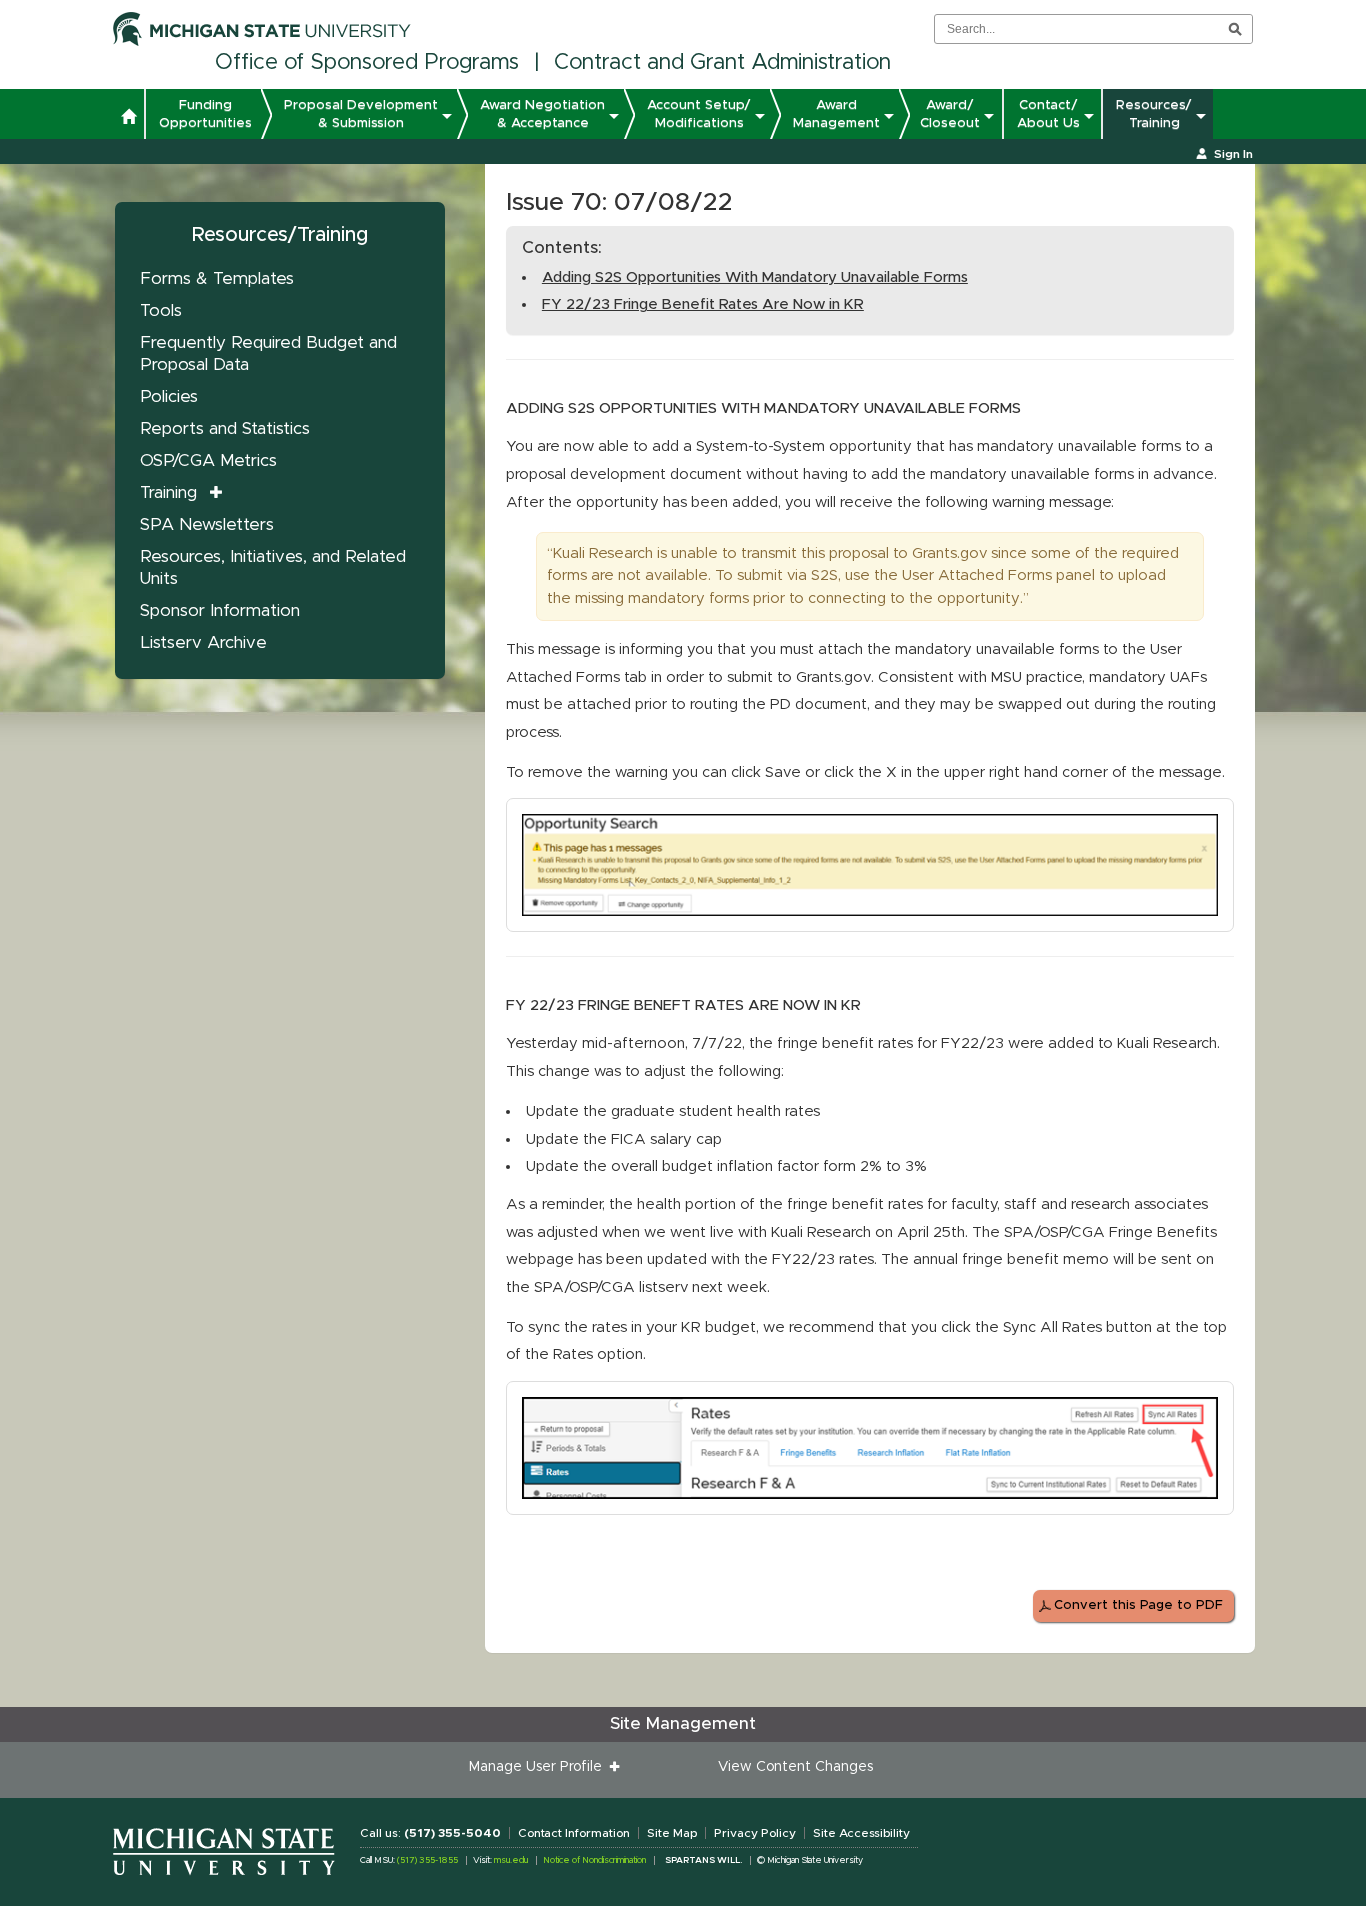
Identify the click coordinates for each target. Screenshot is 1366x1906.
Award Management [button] (836, 114)
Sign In (1233, 154)
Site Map (672, 1833)
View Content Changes (795, 1767)
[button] (128, 119)
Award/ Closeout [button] (950, 114)
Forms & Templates (217, 278)
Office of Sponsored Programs (367, 63)
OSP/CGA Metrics (208, 460)
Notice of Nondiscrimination (594, 1860)
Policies (169, 396)
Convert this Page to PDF (1138, 1605)
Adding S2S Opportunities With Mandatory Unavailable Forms (755, 277)
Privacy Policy (755, 1833)
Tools (161, 310)
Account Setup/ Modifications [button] (699, 114)
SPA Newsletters (207, 524)
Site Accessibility (861, 1833)
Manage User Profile (539, 1767)
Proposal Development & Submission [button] (361, 114)
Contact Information (574, 1833)
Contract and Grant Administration (722, 63)
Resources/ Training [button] (1154, 114)
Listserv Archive (203, 642)
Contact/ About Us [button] (1048, 114)
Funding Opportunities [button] (205, 114)
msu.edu (511, 1860)
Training (168, 492)
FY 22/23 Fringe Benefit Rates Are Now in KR (703, 304)
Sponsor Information (220, 610)
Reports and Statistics (225, 428)
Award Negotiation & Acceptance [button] (542, 114)
